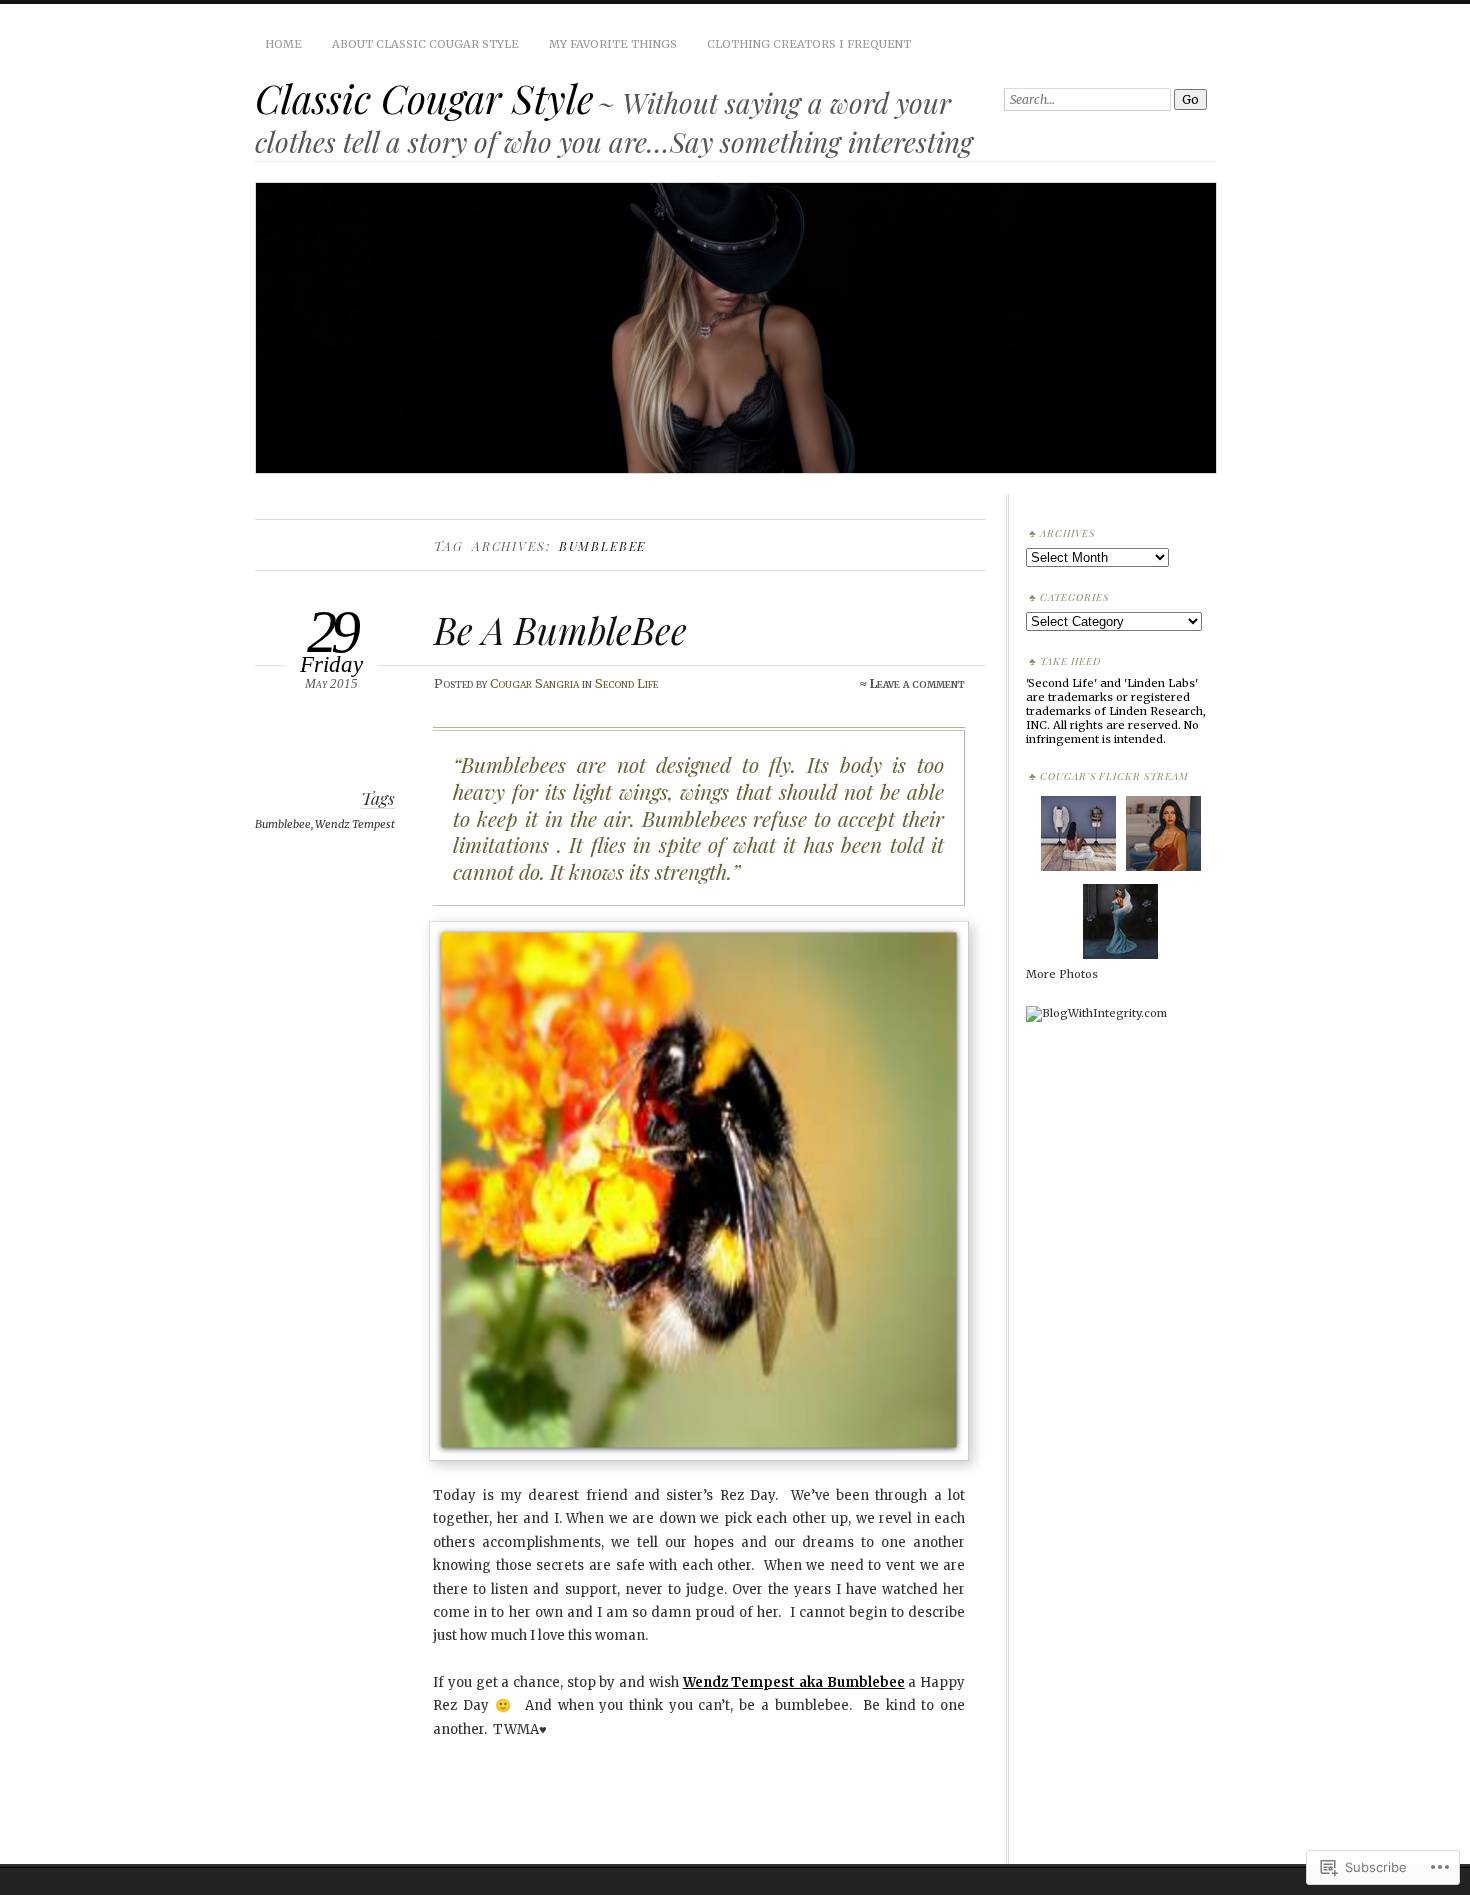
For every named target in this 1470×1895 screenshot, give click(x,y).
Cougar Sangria (534, 683)
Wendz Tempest (355, 824)
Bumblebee (283, 824)
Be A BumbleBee (560, 630)
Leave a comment (917, 683)
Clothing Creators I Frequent (809, 44)
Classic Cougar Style (424, 98)
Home (283, 44)
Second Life (626, 683)
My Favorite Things (613, 44)
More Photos (1062, 974)
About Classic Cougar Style (425, 44)
